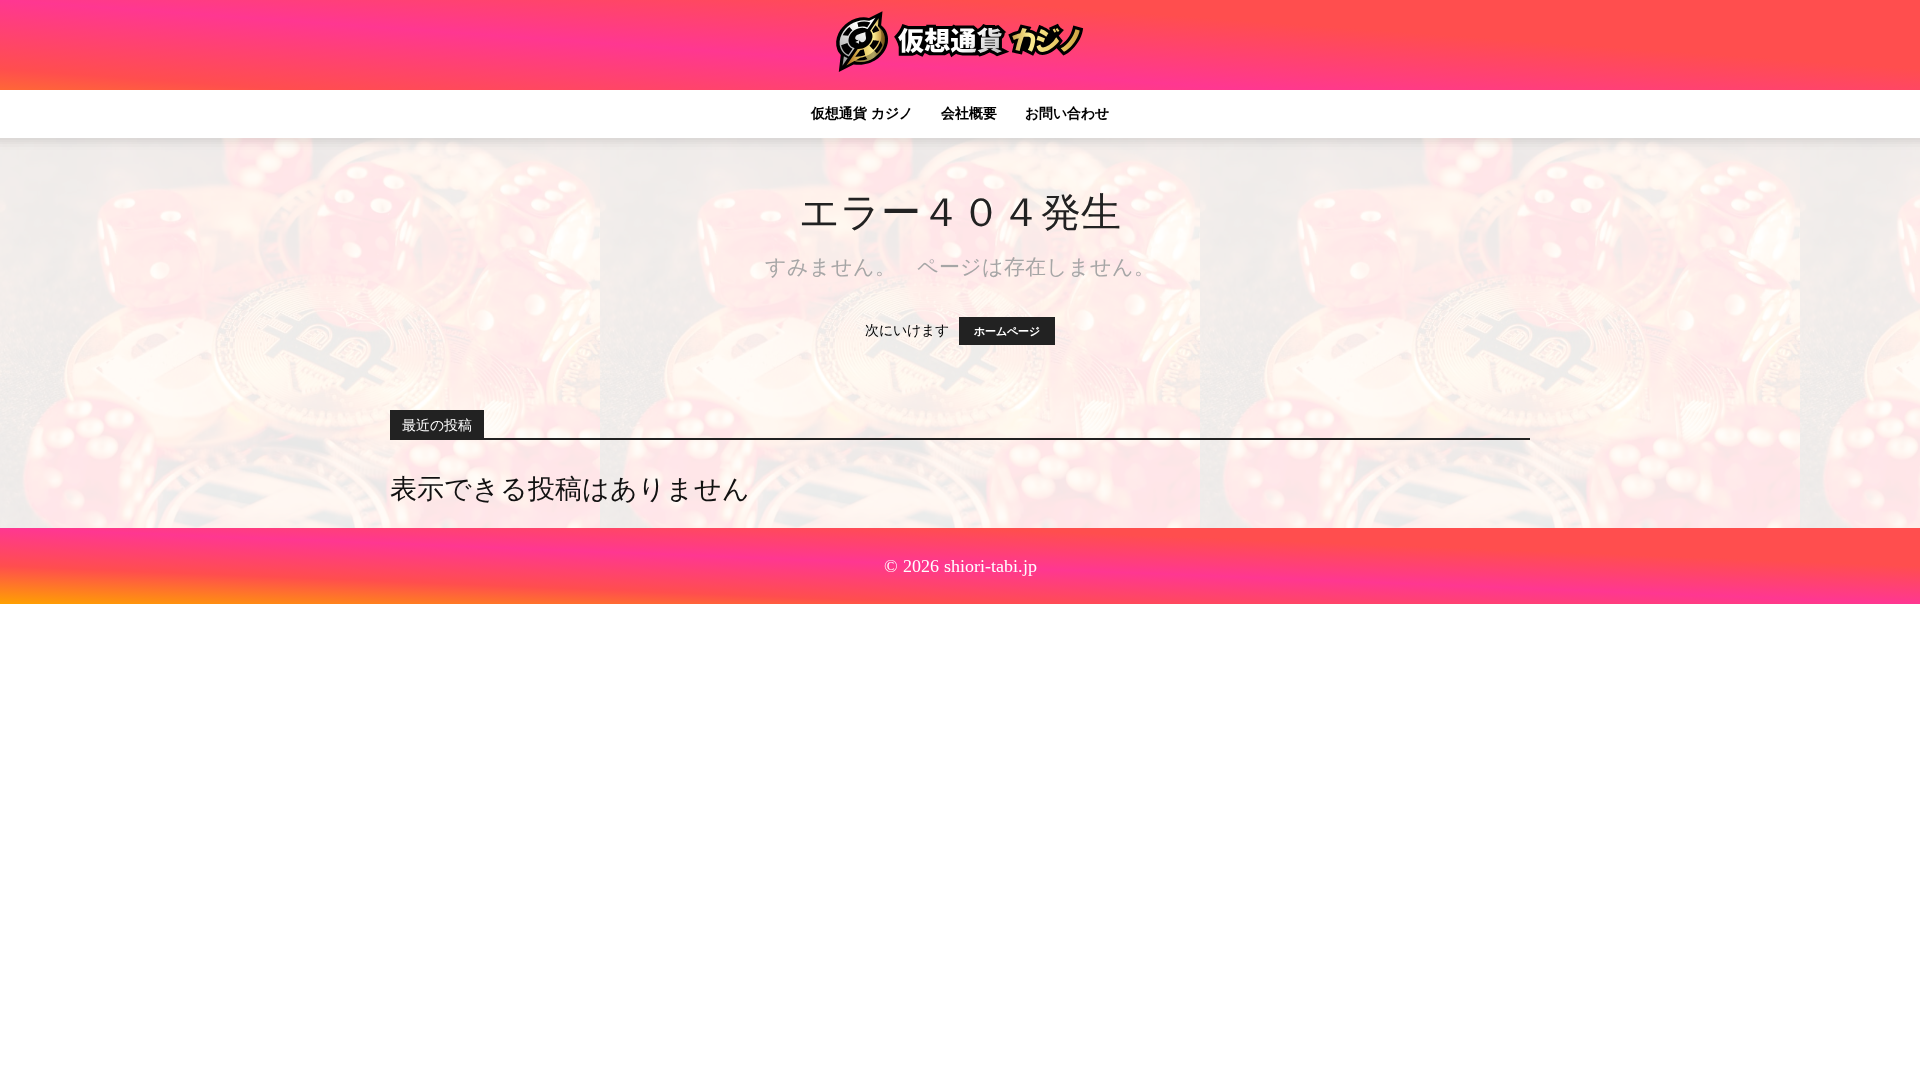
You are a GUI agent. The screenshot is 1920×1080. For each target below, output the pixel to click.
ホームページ (1007, 331)
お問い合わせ (1067, 113)
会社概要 (969, 113)
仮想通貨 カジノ (862, 113)
